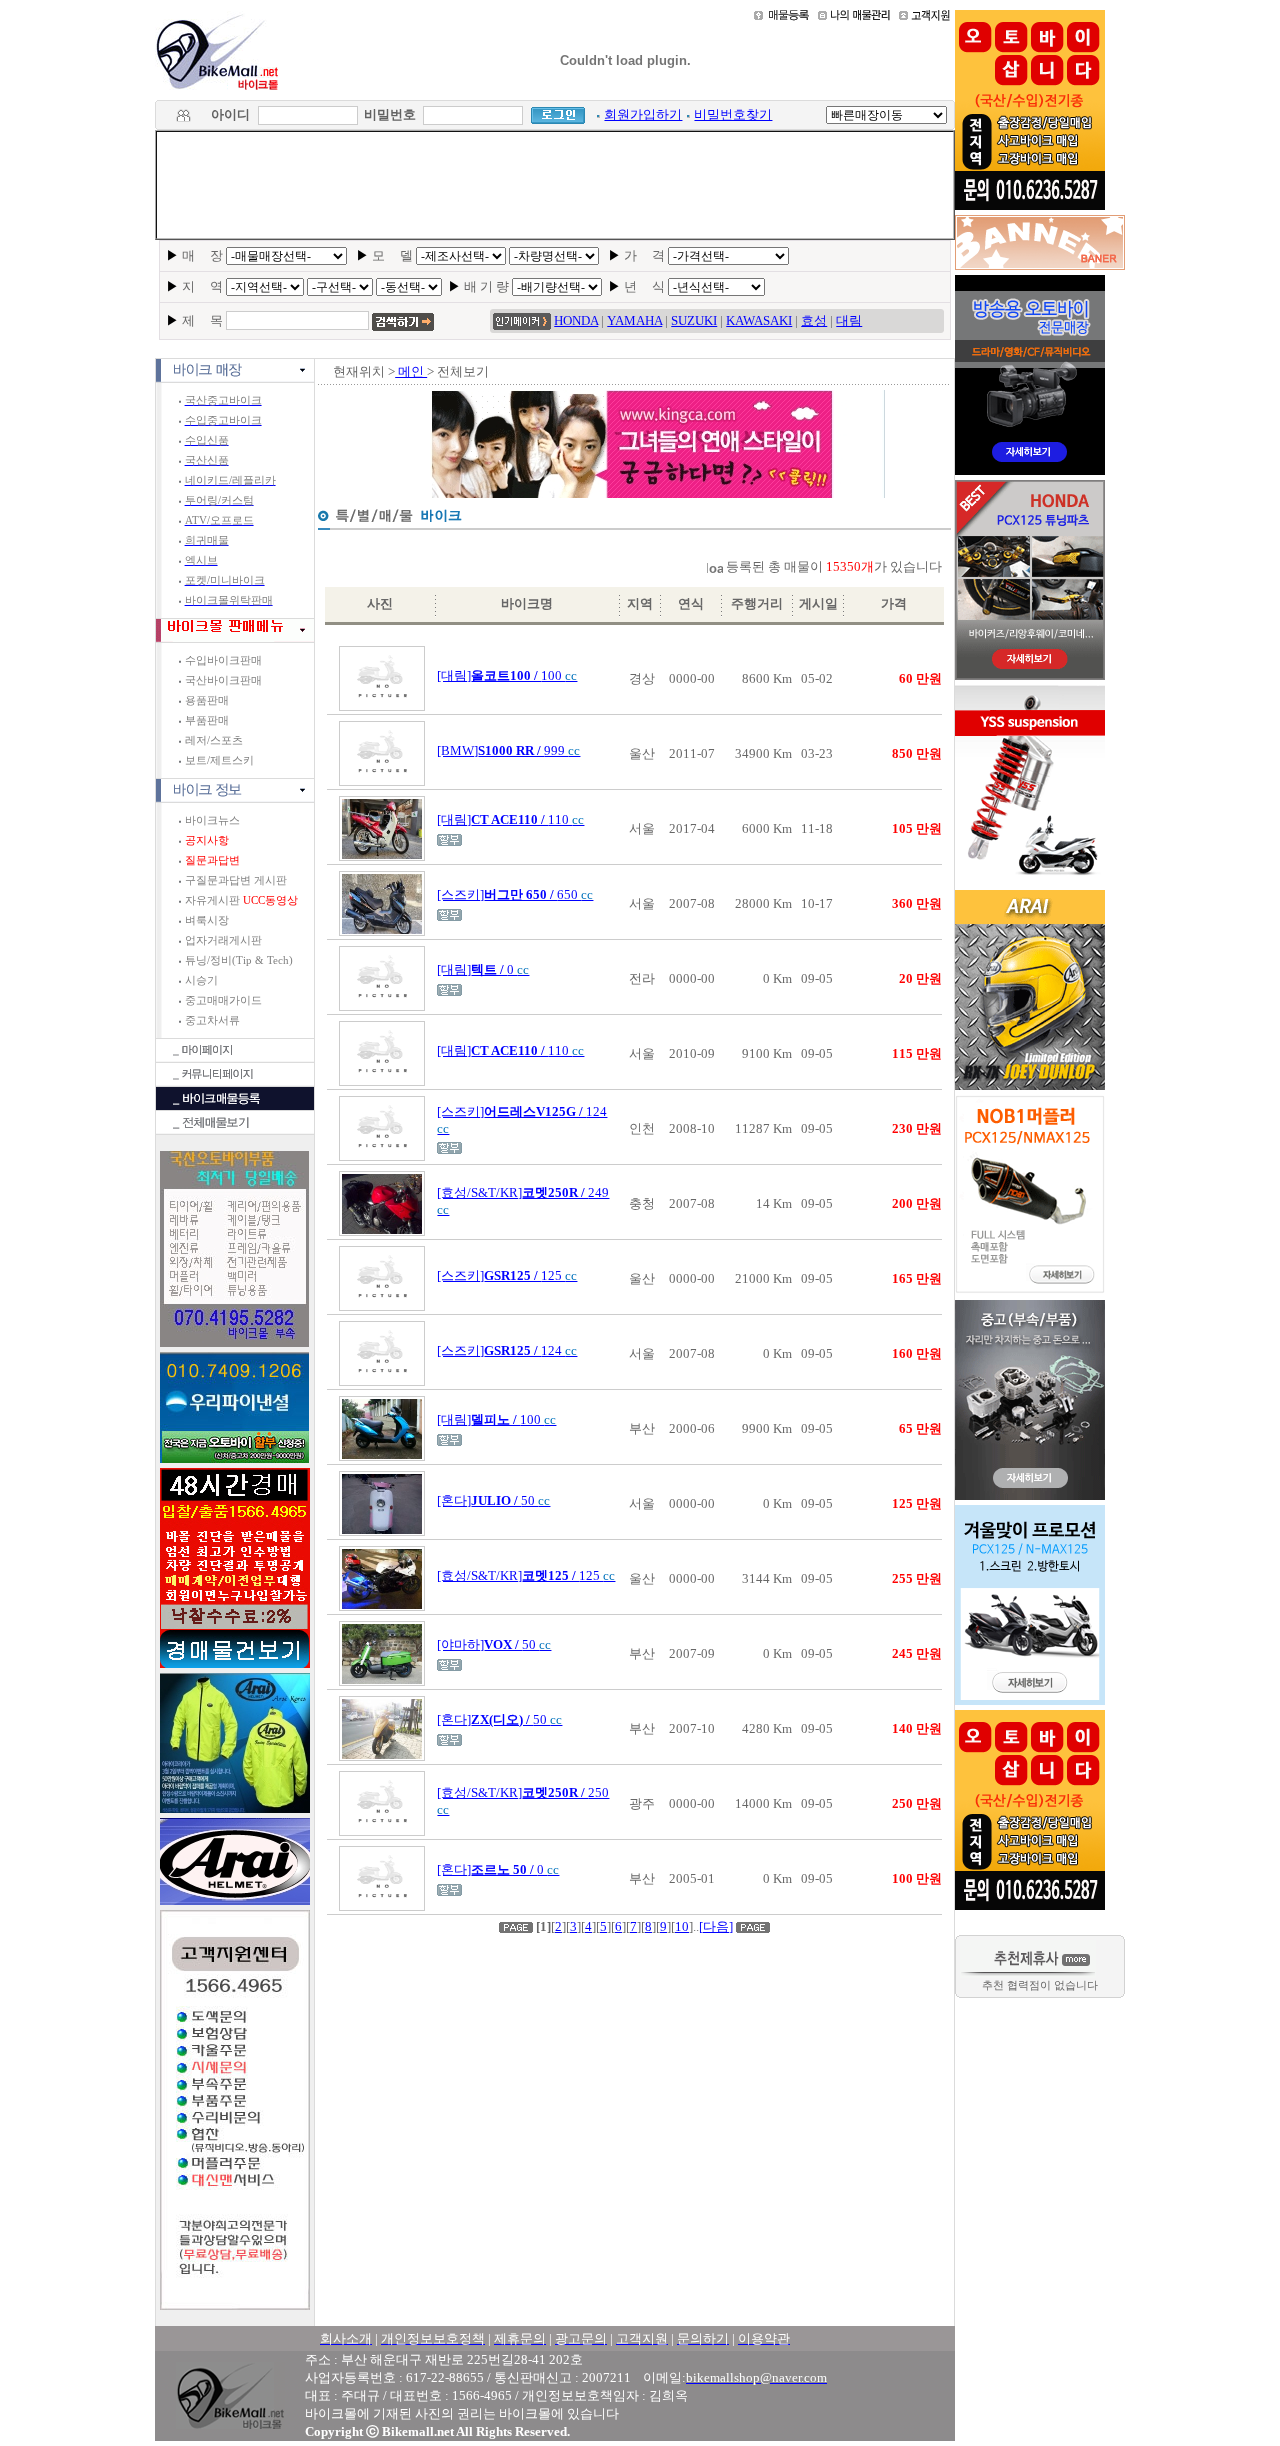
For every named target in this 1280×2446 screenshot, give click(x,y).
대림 (849, 320)
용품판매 (207, 700)
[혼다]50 (493, 1500)
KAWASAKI (759, 320)
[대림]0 (483, 969)
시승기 (201, 980)
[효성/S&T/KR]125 (526, 1575)
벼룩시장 (207, 920)
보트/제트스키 (219, 760)
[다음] (716, 1926)
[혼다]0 (498, 1869)
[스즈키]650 (515, 894)
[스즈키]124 (507, 1350)
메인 (411, 371)
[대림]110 (510, 819)
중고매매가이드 (223, 1000)
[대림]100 (507, 675)
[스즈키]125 (507, 1275)
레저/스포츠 (214, 740)
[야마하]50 (494, 1644)
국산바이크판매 (223, 680)
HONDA (576, 320)
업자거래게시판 (223, 940)
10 (682, 1926)
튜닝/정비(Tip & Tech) (239, 960)
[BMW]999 (508, 750)
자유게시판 (241, 900)
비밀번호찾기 (733, 114)
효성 (814, 320)
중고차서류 (212, 1020)
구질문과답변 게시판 (236, 880)
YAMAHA (634, 320)
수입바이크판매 (223, 660)
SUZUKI (694, 320)
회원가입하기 (643, 114)
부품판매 (207, 720)
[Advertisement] (555, 185)
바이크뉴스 (212, 820)
